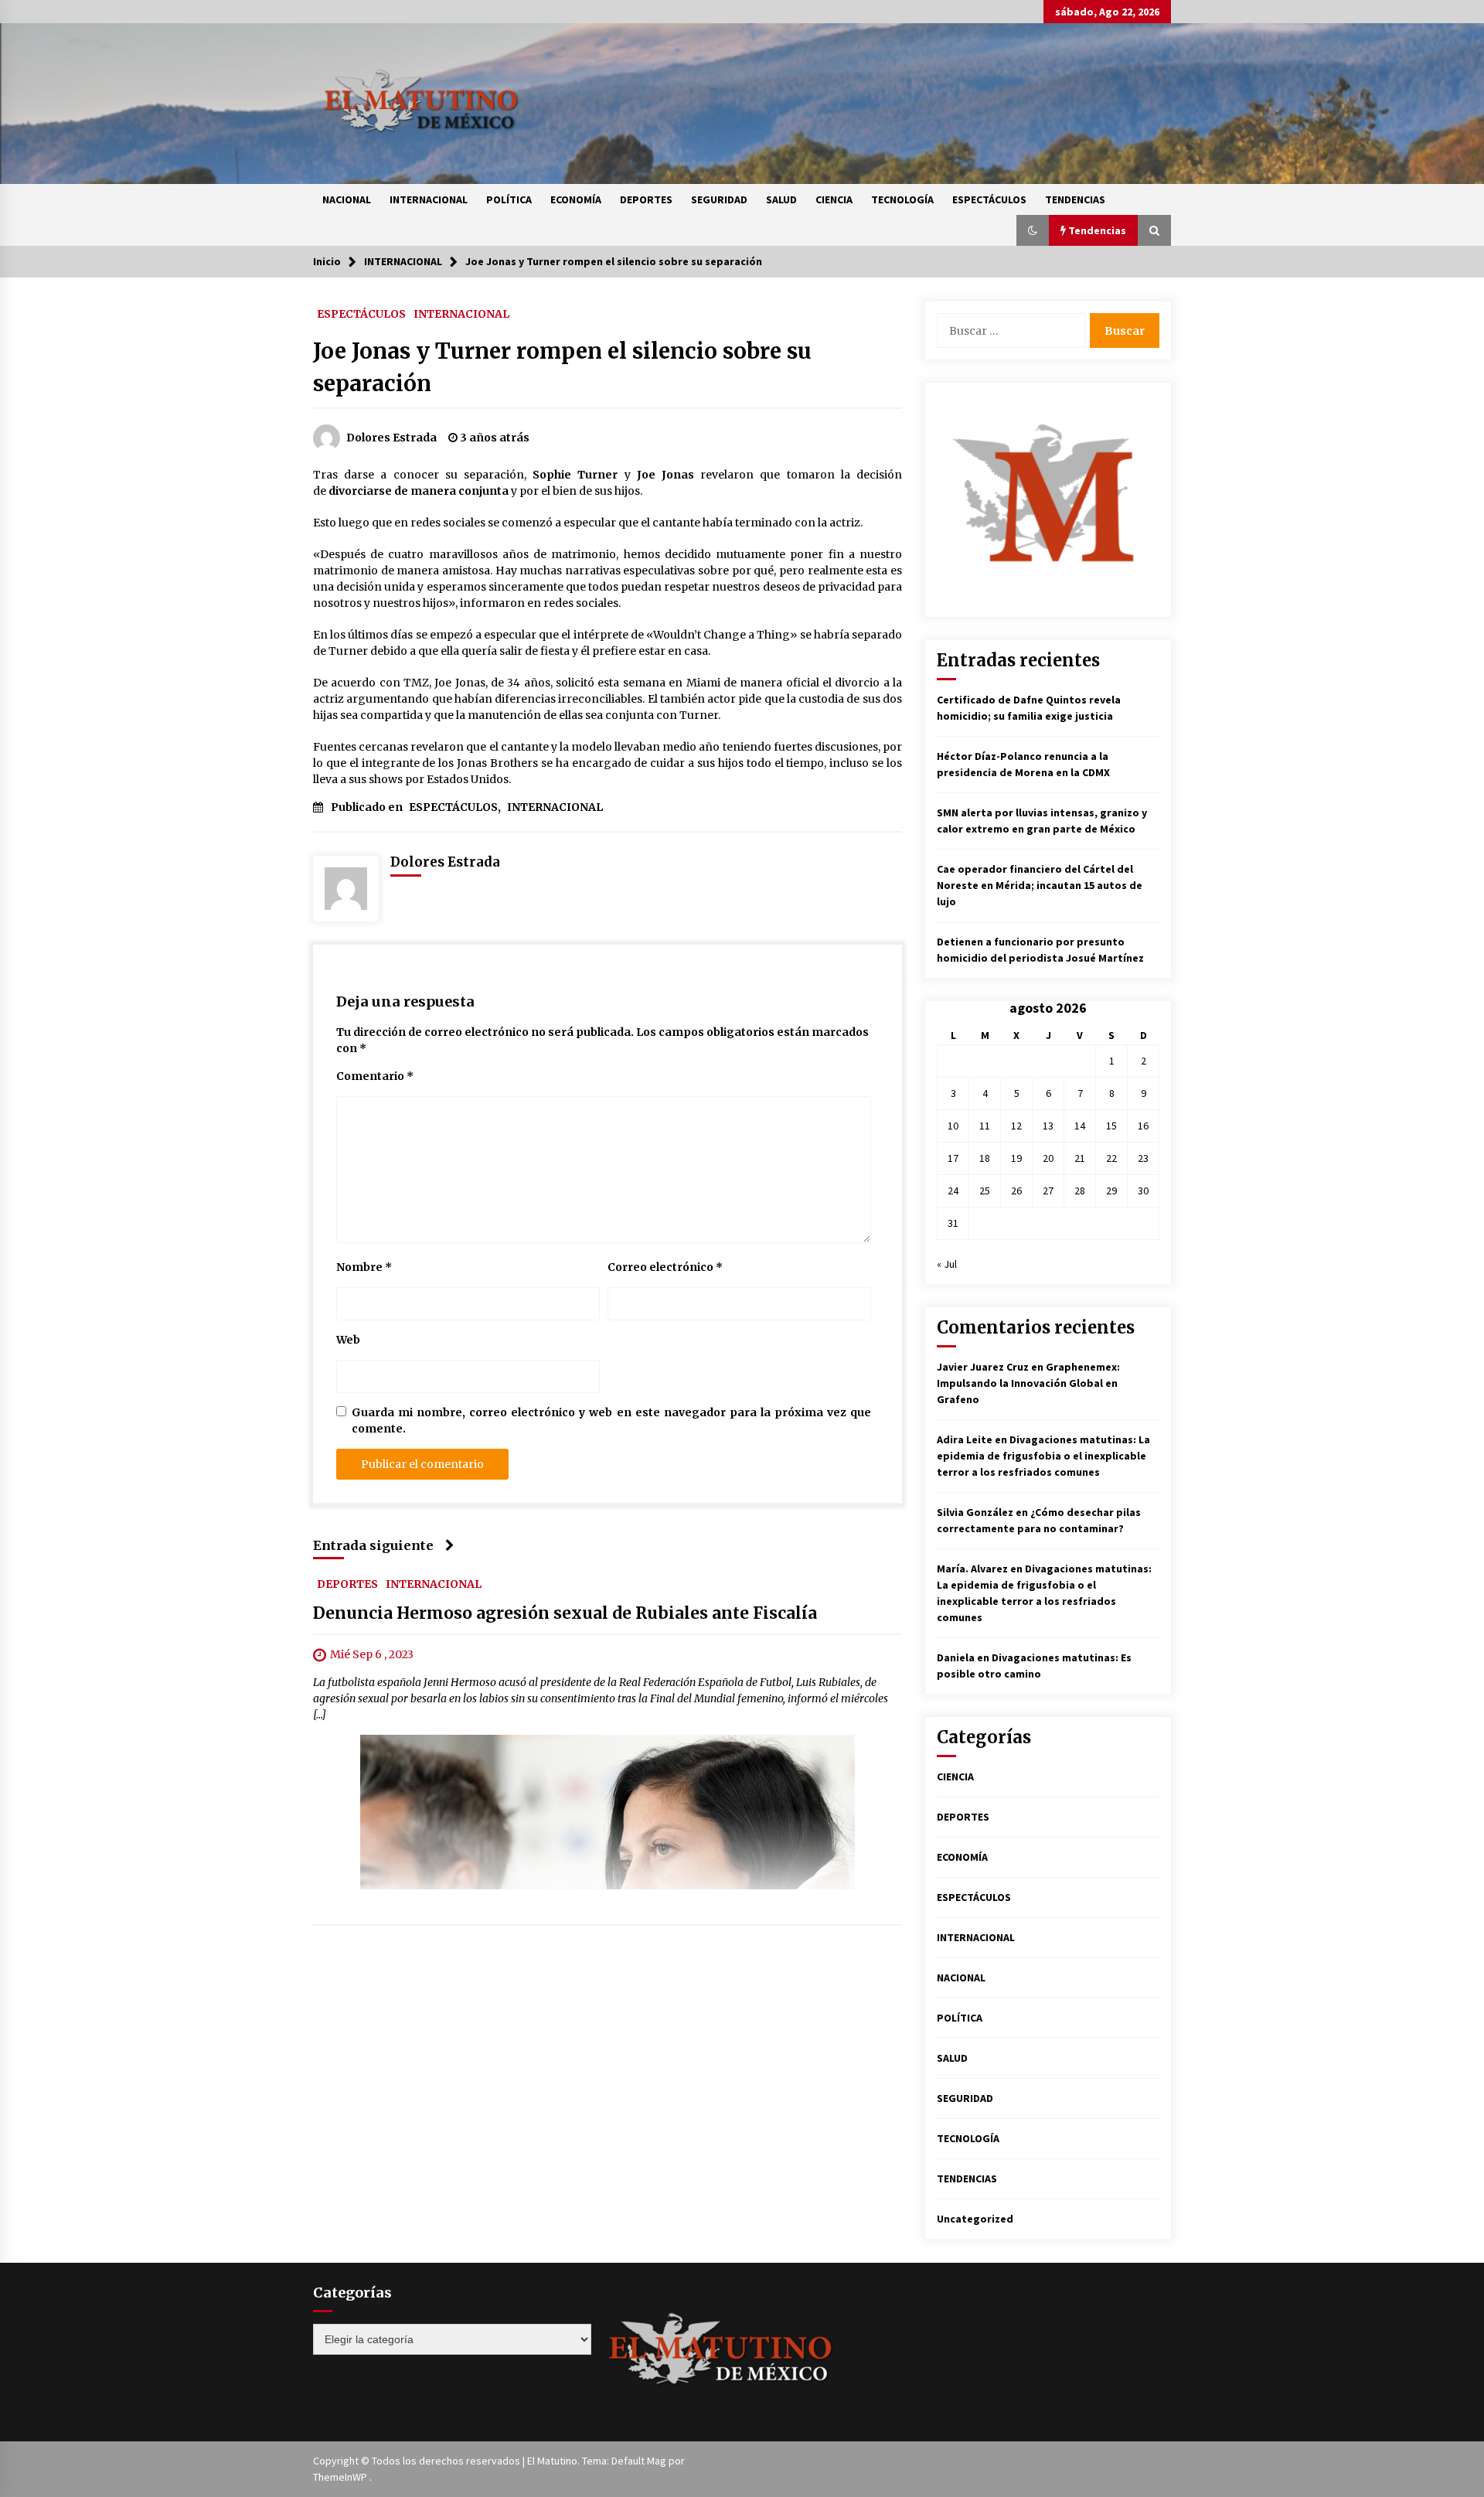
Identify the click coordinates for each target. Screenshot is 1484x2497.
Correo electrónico (665, 1267)
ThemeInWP (341, 2477)
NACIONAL (347, 199)
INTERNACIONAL (429, 199)
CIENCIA (834, 199)
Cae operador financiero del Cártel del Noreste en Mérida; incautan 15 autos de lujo (1040, 885)
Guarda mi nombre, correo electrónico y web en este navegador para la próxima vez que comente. (611, 1421)
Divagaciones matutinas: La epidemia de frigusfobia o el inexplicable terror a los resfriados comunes (1043, 1456)
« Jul (947, 1264)
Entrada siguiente (373, 1545)
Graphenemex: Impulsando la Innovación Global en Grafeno (1028, 1383)
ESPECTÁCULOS (989, 199)
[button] (1033, 230)
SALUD (781, 199)
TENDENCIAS (1075, 199)
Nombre (364, 1267)
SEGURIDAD (719, 199)
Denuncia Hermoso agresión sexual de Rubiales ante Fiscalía (565, 1613)
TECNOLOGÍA (902, 199)
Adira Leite (965, 1439)
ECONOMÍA (576, 199)
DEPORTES (646, 199)
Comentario (375, 1076)
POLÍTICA (509, 199)
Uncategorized (975, 2219)
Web (348, 1340)
